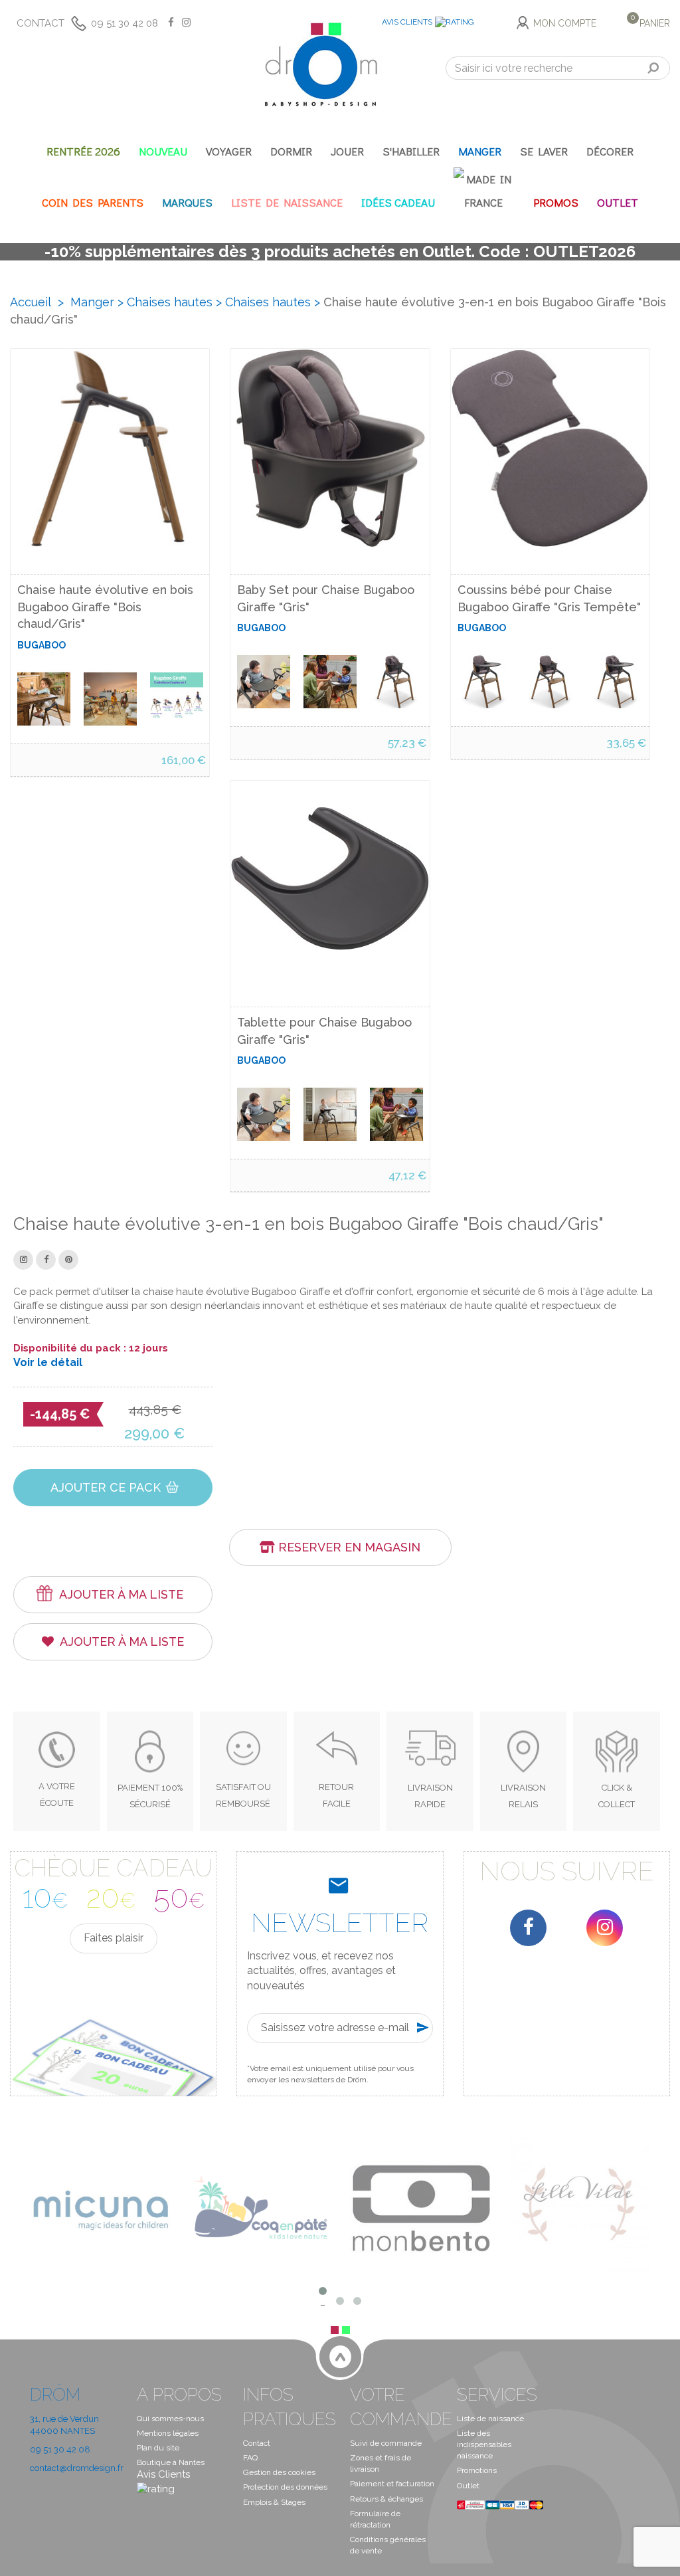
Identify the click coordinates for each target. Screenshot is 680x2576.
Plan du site (158, 2448)
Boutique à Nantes (171, 2462)
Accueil (31, 302)
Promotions (477, 2470)
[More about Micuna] (100, 2207)
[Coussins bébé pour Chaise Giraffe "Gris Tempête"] (550, 448)
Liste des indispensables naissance (484, 2444)
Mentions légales (168, 2433)
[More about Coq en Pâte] (260, 2207)
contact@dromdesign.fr (77, 2468)
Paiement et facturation (392, 2484)
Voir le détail (48, 1363)
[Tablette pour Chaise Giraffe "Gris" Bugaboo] (330, 880)
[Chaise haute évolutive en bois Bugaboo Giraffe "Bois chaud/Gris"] (44, 699)
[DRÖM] (321, 64)
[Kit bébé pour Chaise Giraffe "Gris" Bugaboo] (330, 448)
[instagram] (605, 1928)
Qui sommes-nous (170, 2419)
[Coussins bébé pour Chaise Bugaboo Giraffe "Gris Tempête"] (484, 682)
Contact (41, 23)
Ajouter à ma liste (121, 1594)
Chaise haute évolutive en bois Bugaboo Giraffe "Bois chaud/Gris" (105, 607)
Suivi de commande (386, 2443)
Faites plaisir (114, 1938)
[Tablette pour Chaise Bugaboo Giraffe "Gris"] (264, 1115)
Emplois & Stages (274, 2502)
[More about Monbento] (420, 2207)
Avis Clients (407, 22)
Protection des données (285, 2487)
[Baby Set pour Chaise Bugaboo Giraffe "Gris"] (264, 682)
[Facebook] (528, 1928)
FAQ (250, 2458)
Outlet (468, 2486)
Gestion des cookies (279, 2472)
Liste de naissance (490, 2419)
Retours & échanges (386, 2499)
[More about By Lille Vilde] (580, 2207)
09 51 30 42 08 (125, 23)
